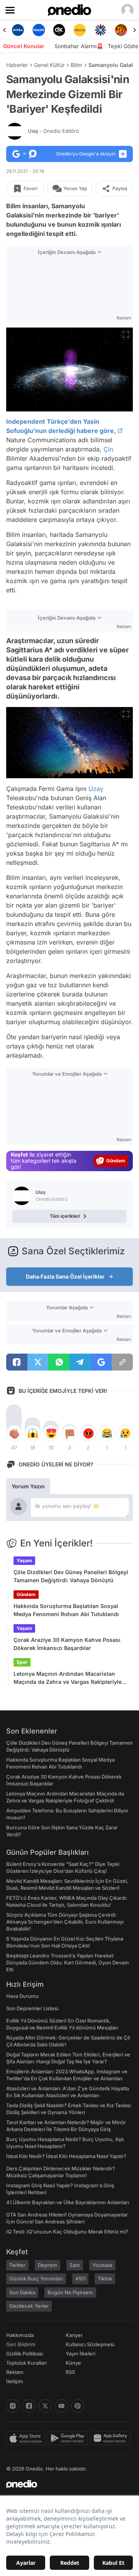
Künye (73, 2363)
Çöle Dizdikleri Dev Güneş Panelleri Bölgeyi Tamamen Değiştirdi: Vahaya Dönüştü (71, 1576)
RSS (70, 2372)
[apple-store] (27, 2438)
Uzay (96, 789)
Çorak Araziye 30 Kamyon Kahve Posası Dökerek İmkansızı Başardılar (67, 1644)
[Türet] (121, 30)
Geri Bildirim (21, 2344)
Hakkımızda (20, 2335)
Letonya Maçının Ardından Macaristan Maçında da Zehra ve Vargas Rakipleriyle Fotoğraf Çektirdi (68, 1678)
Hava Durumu (22, 1996)
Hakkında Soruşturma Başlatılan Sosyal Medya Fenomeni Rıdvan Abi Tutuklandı (66, 1610)
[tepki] (14, 1433)
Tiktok (105, 2278)
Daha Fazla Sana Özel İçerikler (65, 1276)
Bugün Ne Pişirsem (70, 2292)
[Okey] (59, 30)
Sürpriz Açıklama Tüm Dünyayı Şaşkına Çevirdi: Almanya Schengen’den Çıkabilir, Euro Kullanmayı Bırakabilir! (65, 1922)
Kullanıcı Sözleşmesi (90, 2344)
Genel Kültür (49, 65)
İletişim (15, 2381)
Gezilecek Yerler (29, 2306)
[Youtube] (61, 2406)
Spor (22, 1662)
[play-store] (69, 2438)
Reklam (15, 2372)
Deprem (47, 2265)
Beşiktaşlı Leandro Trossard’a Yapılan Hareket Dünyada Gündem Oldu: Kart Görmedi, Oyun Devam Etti (68, 1963)
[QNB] (100, 30)
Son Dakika (22, 2292)
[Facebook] (29, 2406)
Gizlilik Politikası (25, 2354)
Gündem (26, 1594)
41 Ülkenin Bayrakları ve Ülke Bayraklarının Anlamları (68, 2202)
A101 (80, 2278)
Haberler (17, 65)
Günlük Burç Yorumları (36, 2278)
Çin (108, 449)
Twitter (17, 2265)
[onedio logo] (65, 2484)
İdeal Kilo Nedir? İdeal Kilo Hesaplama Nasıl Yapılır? (66, 2156)
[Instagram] (13, 2406)
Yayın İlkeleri (81, 2354)
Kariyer (74, 2335)
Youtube (102, 2265)
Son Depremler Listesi (32, 2008)
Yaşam (24, 1560)
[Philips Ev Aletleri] (38, 30)
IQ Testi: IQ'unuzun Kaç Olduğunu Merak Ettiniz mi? (67, 2232)
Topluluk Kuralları (26, 2363)
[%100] (80, 30)
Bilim (76, 65)
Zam (75, 2265)
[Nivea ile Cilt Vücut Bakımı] (18, 30)
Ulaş (53, 131)
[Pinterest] (78, 2406)
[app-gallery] (112, 2438)
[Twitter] (45, 2406)
